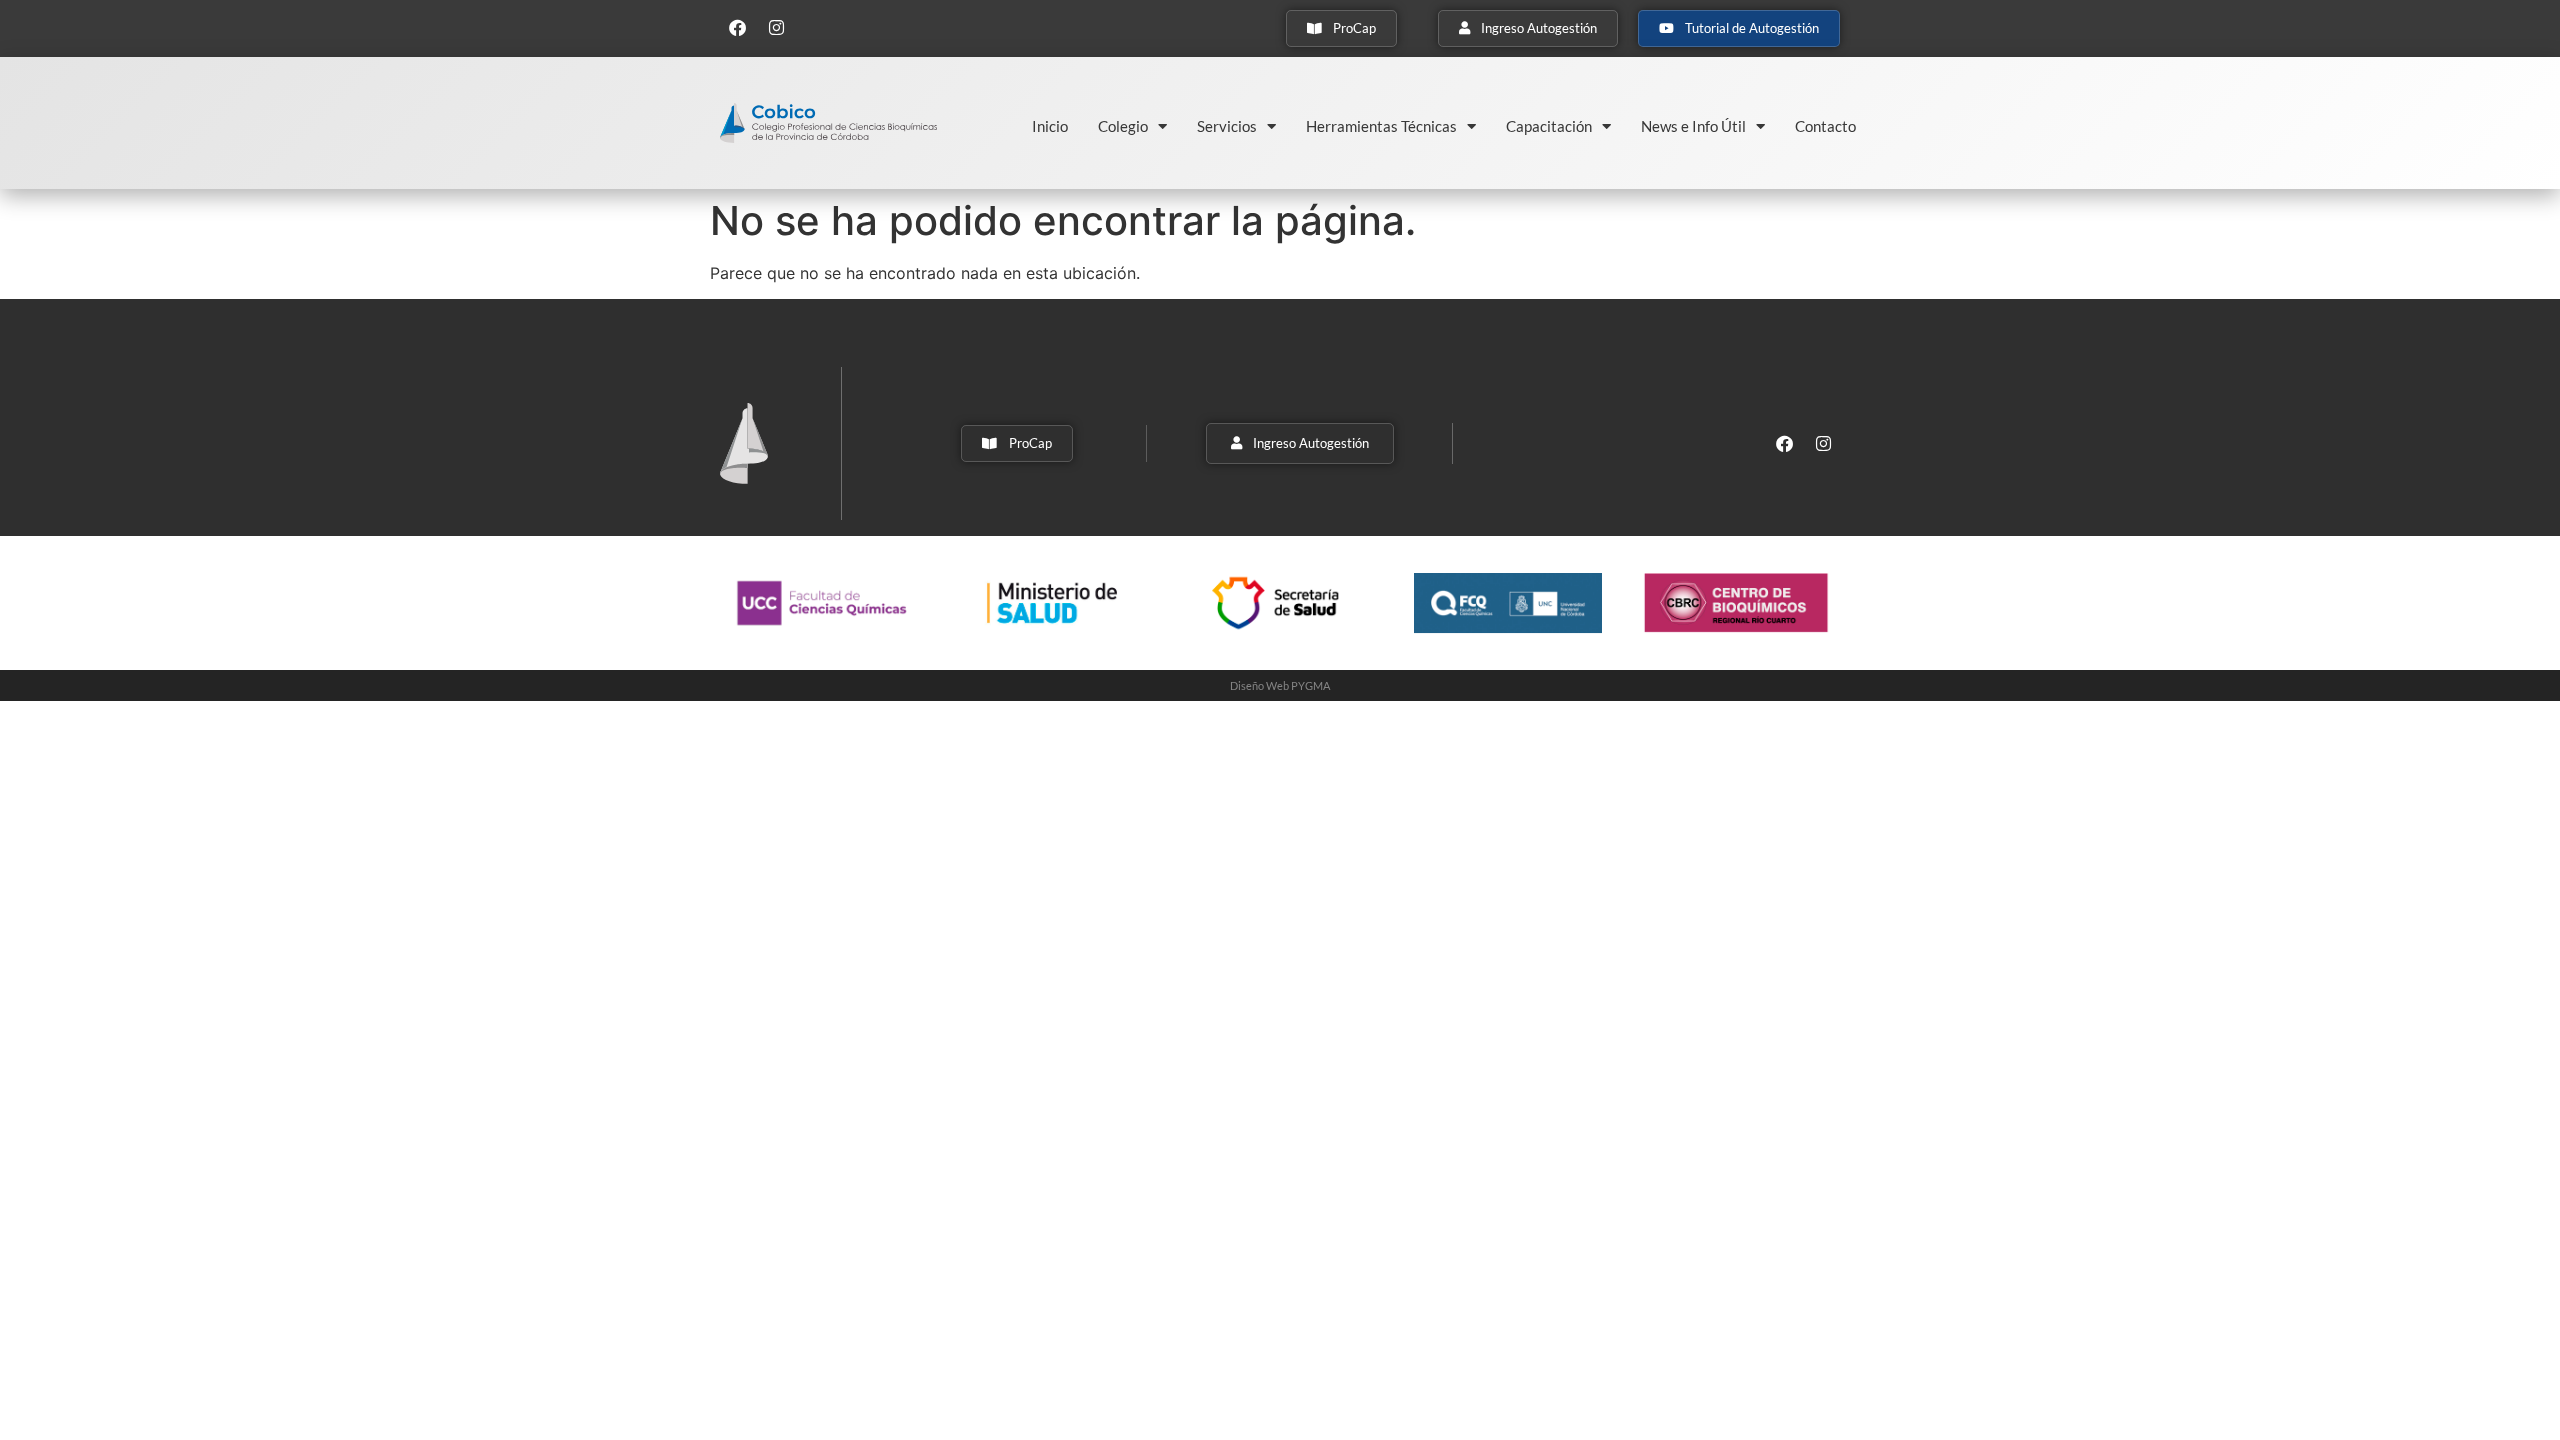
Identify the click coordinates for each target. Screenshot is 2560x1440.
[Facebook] (737, 27)
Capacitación (1549, 126)
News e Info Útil (1693, 126)
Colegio (1123, 126)
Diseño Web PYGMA (1280, 685)
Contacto (1825, 126)
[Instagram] (776, 27)
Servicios (1227, 126)
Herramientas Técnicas (1381, 126)
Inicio (1050, 126)
